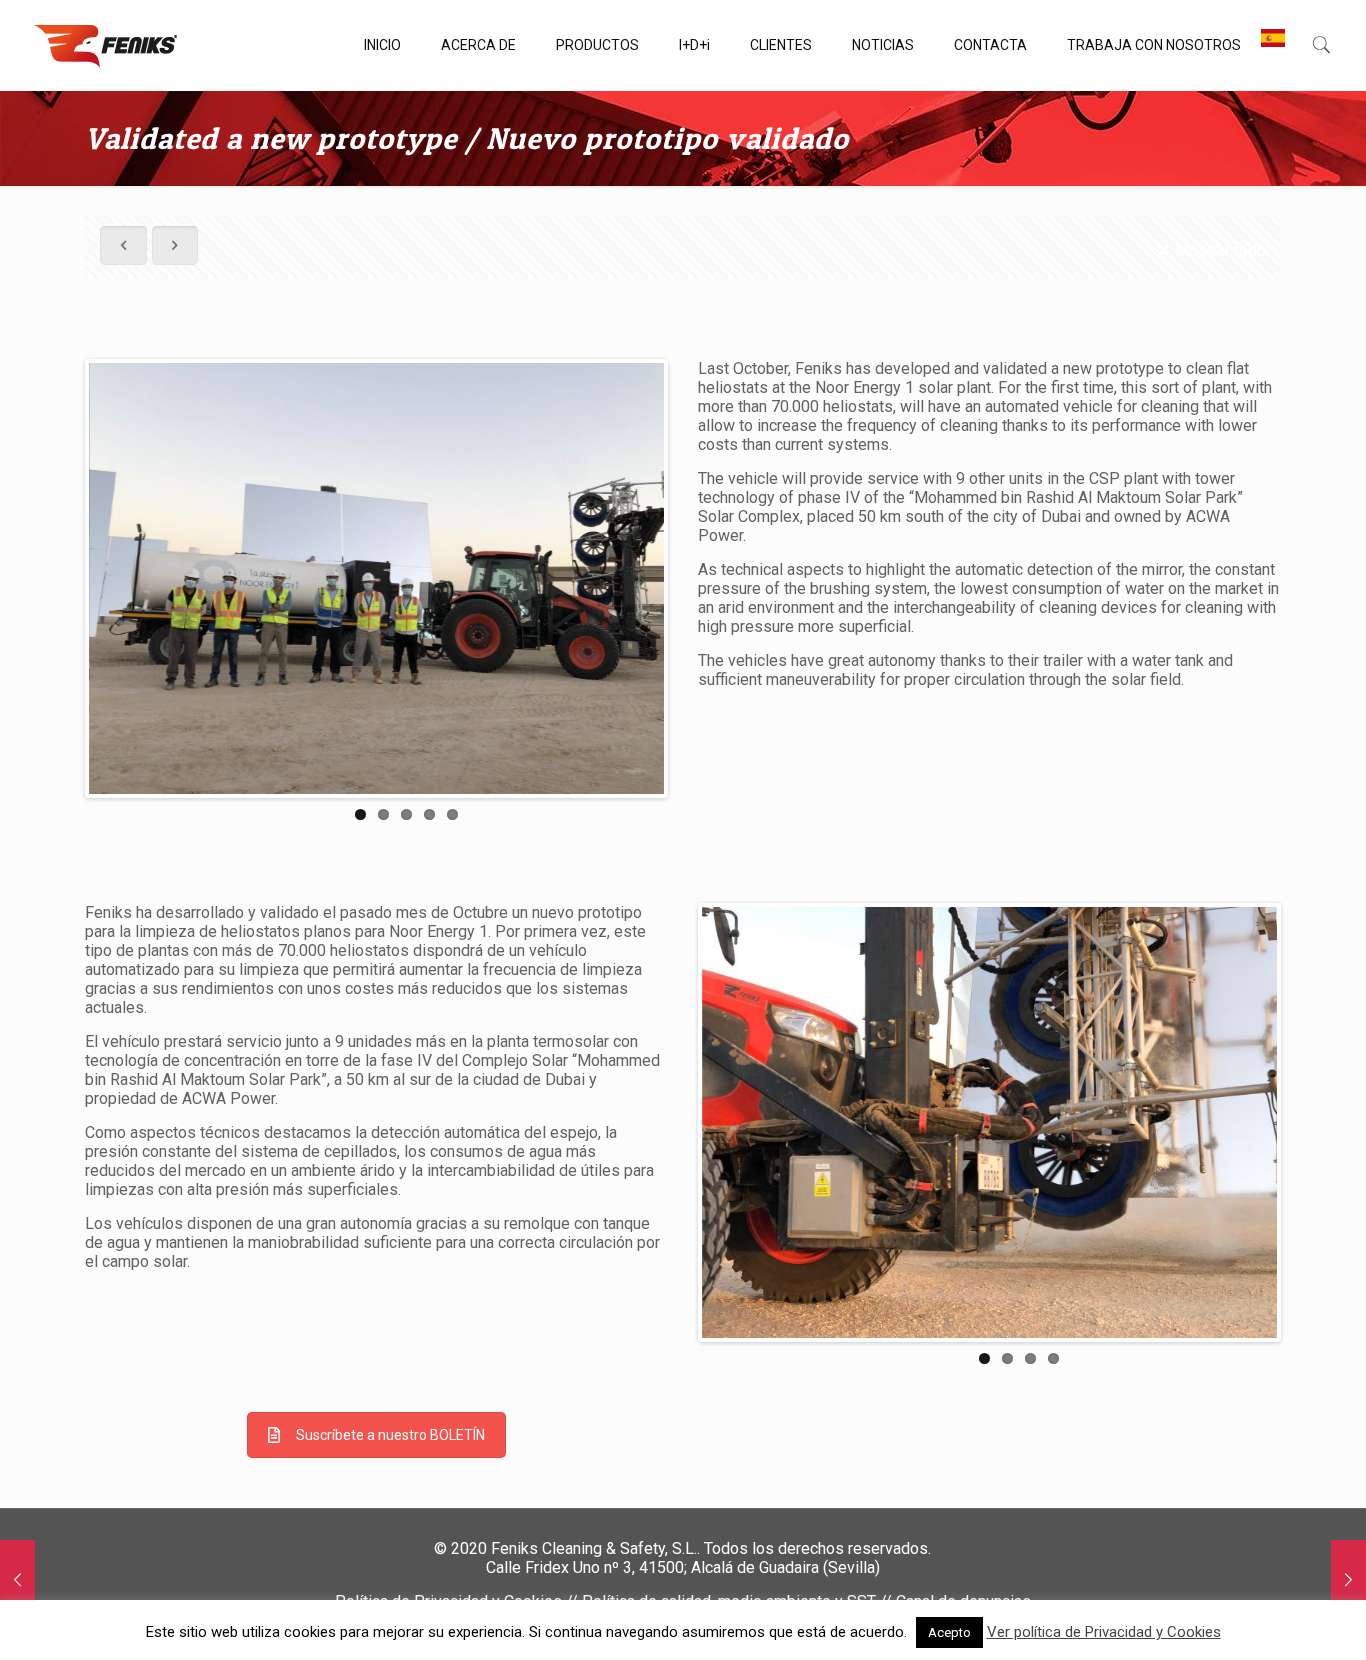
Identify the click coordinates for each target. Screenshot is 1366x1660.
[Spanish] (1273, 45)
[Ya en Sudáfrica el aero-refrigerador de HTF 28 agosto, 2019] (17, 1580)
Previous (59, 579)
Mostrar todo (1220, 250)
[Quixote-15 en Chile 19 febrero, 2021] (1348, 1580)
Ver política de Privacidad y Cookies (1104, 1632)
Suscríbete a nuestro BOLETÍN (390, 1435)
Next (694, 579)
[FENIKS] (105, 45)
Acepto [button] (949, 1632)
